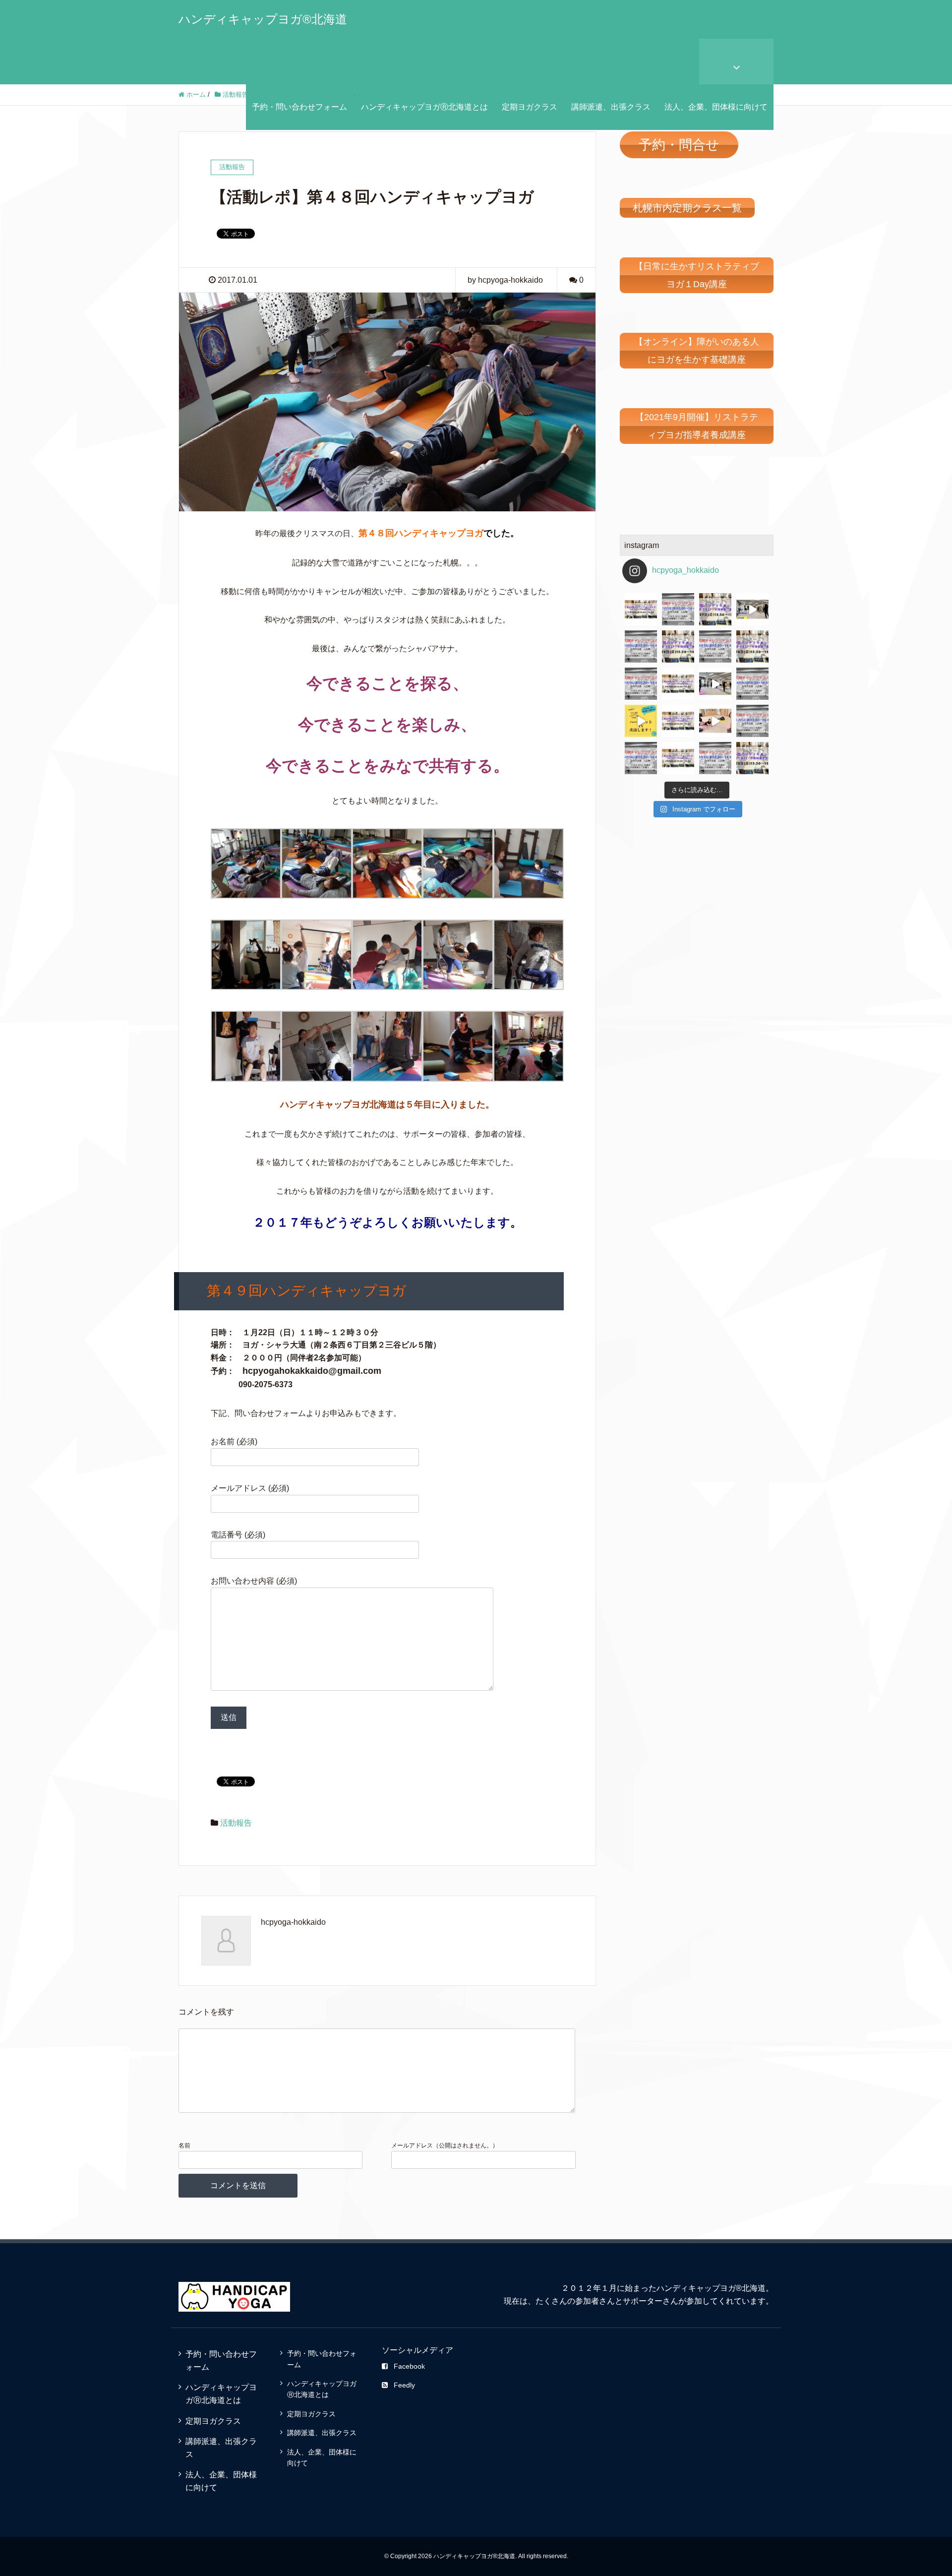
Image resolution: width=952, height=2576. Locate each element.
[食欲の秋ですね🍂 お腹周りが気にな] (715, 609)
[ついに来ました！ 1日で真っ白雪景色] (678, 609)
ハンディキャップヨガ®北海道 (263, 19)
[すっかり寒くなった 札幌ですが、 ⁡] (641, 646)
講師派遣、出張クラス (611, 107)
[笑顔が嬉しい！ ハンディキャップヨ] (715, 721)
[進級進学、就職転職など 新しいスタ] (641, 758)
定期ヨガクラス (530, 107)
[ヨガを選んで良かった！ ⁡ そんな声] (678, 646)
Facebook (409, 2366)
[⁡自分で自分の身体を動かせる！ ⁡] (752, 646)
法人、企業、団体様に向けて (716, 107)
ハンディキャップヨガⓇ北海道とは (424, 107)
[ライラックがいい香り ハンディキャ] (678, 721)
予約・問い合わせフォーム (299, 107)
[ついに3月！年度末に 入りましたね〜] (715, 758)
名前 (184, 2146)
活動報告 (236, 1823)
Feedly (404, 2385)
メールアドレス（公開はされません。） (445, 2146)
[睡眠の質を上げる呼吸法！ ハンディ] (641, 684)
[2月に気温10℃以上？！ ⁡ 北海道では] (752, 758)
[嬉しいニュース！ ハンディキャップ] (641, 721)
